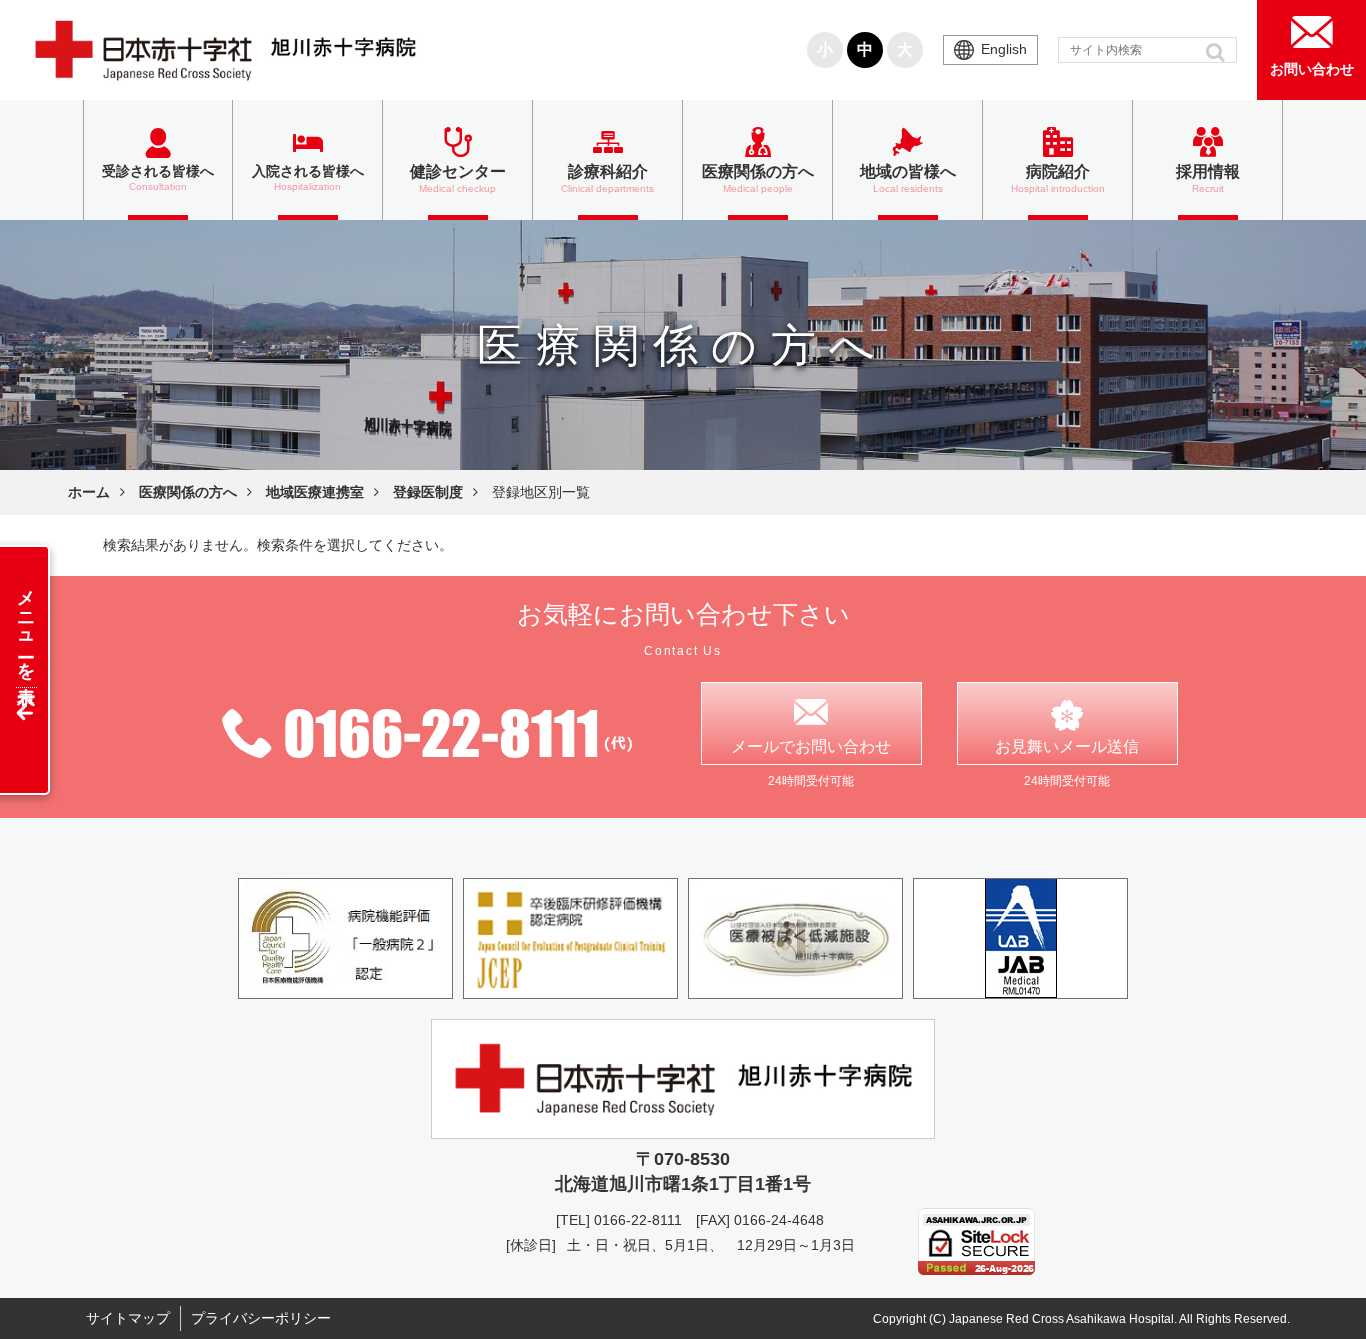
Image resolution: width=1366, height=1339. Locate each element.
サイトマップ (128, 1318)
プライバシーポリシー (261, 1318)
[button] (1217, 52)
